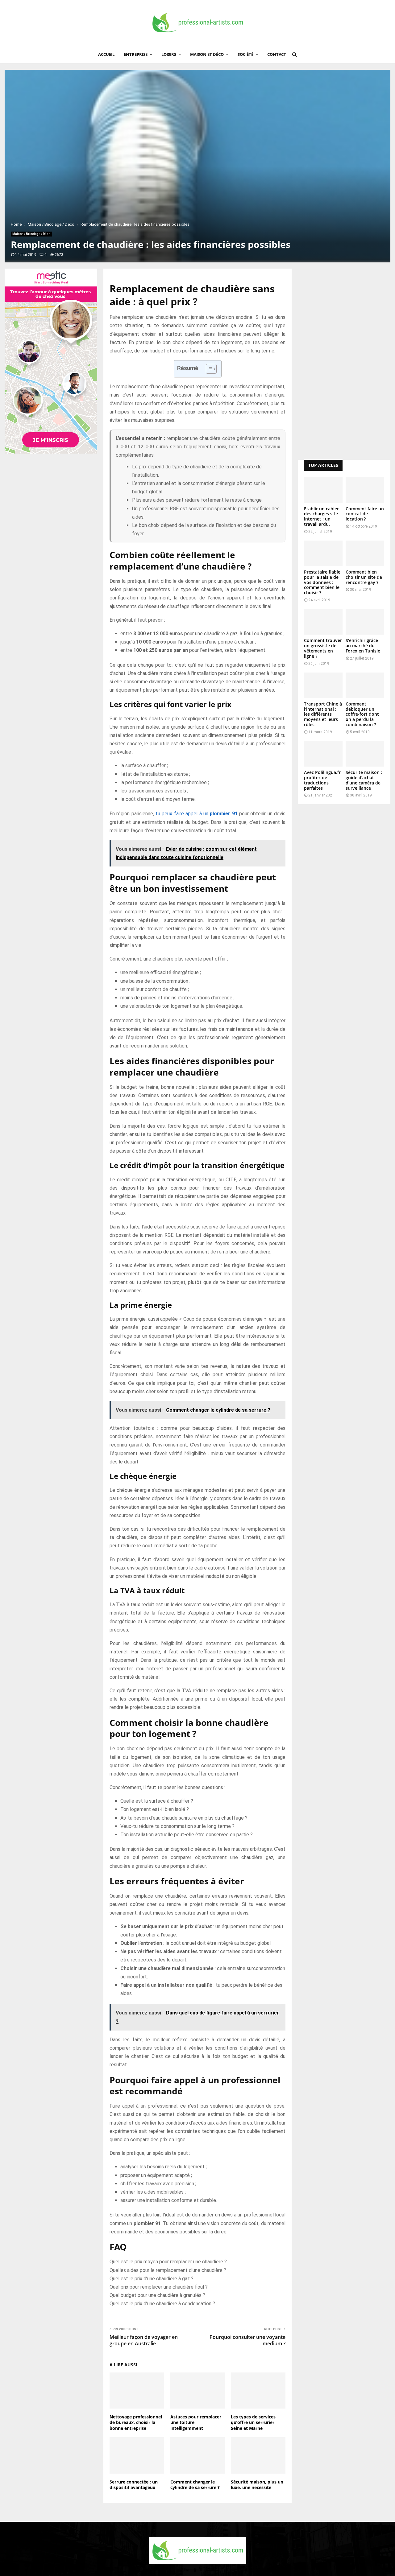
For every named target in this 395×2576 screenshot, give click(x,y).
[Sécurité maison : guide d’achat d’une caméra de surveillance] (365, 754)
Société (245, 54)
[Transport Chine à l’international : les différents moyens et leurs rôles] (323, 685)
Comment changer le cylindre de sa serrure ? (195, 2485)
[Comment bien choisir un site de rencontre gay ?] (365, 553)
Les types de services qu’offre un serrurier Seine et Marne (253, 2422)
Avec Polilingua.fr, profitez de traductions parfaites (323, 780)
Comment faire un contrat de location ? (365, 514)
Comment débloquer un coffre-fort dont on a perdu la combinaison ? (362, 714)
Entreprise (136, 54)
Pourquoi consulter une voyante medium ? (247, 2340)
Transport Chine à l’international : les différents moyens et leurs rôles (323, 714)
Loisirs (169, 54)
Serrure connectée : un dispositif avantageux (134, 2485)
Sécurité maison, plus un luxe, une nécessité (257, 2485)
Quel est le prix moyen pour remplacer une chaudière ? (168, 2262)
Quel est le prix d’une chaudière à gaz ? (152, 2279)
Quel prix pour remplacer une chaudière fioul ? (159, 2287)
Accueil (106, 54)
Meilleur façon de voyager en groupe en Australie (144, 2340)
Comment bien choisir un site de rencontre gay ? (364, 577)
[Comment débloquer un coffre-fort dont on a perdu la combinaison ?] (365, 685)
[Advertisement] (344, 361)
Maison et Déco (207, 54)
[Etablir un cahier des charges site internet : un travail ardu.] (323, 490)
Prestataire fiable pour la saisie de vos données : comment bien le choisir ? (322, 582)
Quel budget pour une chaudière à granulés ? (157, 2295)
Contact (277, 54)
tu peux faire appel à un (197, 814)
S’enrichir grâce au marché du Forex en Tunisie (363, 646)
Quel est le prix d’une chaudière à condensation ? (162, 2304)
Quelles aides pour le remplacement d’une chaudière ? (168, 2270)
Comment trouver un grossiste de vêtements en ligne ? (323, 648)
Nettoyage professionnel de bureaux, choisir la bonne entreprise (136, 2422)
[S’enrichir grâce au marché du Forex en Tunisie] (365, 622)
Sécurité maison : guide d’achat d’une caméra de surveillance (364, 780)
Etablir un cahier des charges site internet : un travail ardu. (321, 516)
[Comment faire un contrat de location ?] (365, 490)
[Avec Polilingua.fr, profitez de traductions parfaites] (323, 754)
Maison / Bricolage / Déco (31, 234)
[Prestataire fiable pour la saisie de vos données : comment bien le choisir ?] (323, 553)
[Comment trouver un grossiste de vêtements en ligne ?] (323, 622)
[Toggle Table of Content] (208, 369)
